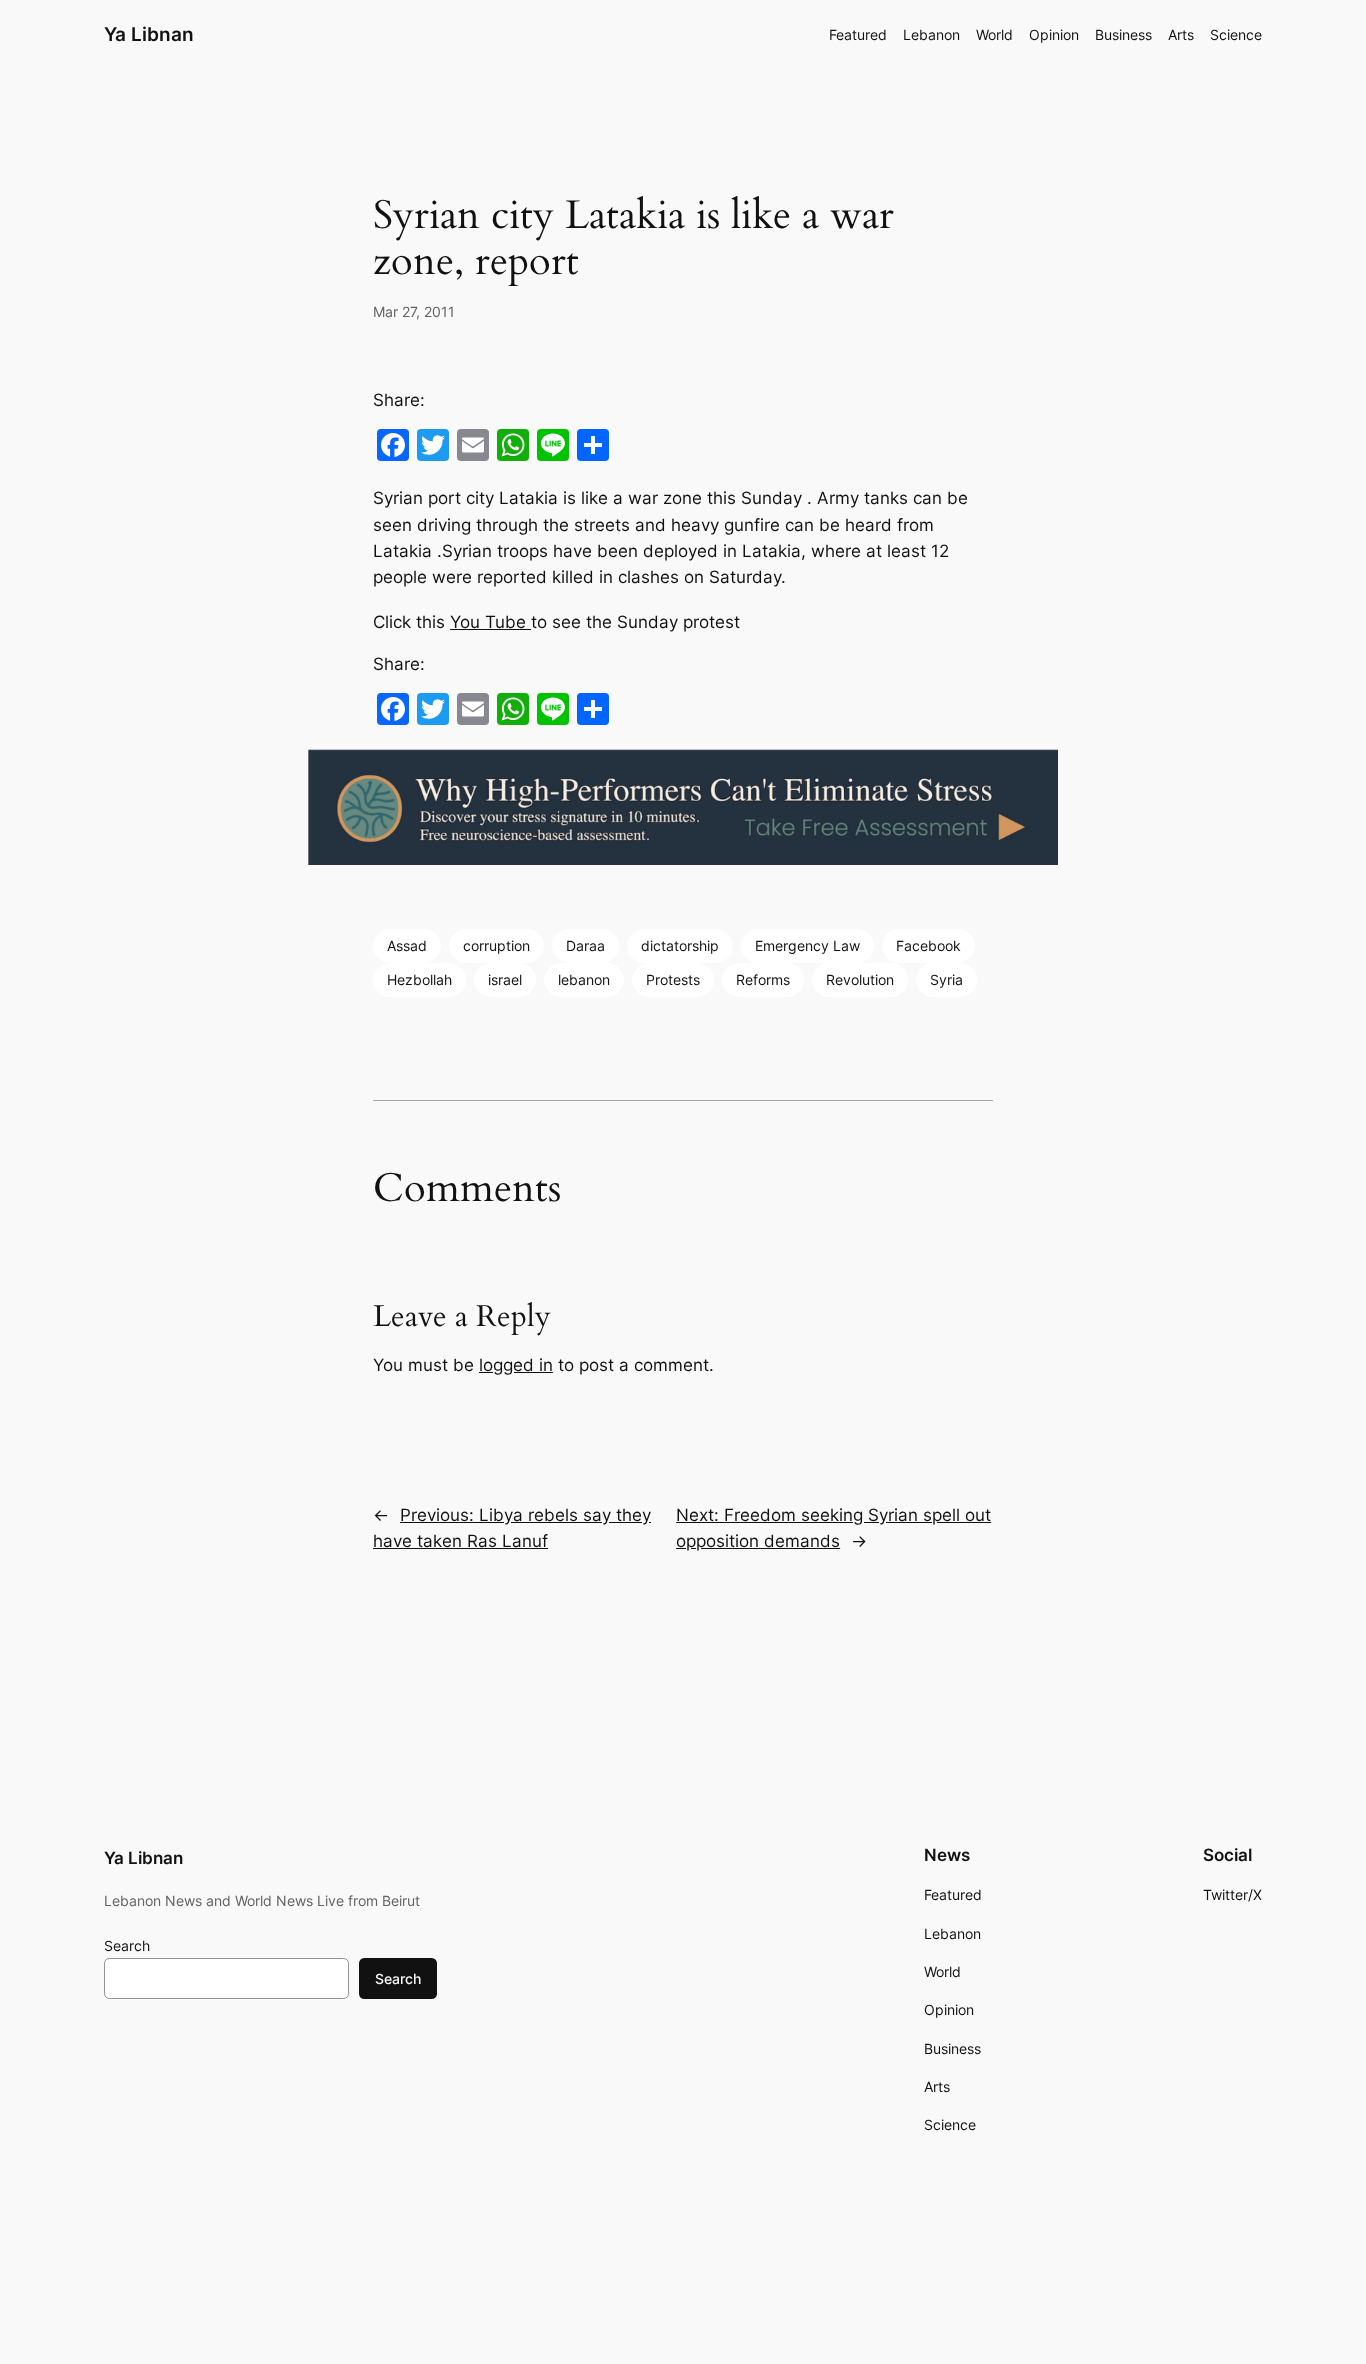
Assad (407, 945)
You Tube (490, 622)
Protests (673, 979)
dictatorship (680, 945)
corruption (496, 945)
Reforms (763, 979)
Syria (946, 979)
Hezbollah (419, 979)
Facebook (928, 945)
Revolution (860, 979)
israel (505, 979)
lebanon (584, 979)
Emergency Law (807, 945)
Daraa (585, 945)
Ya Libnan (149, 34)
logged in (516, 1365)
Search (127, 1945)
